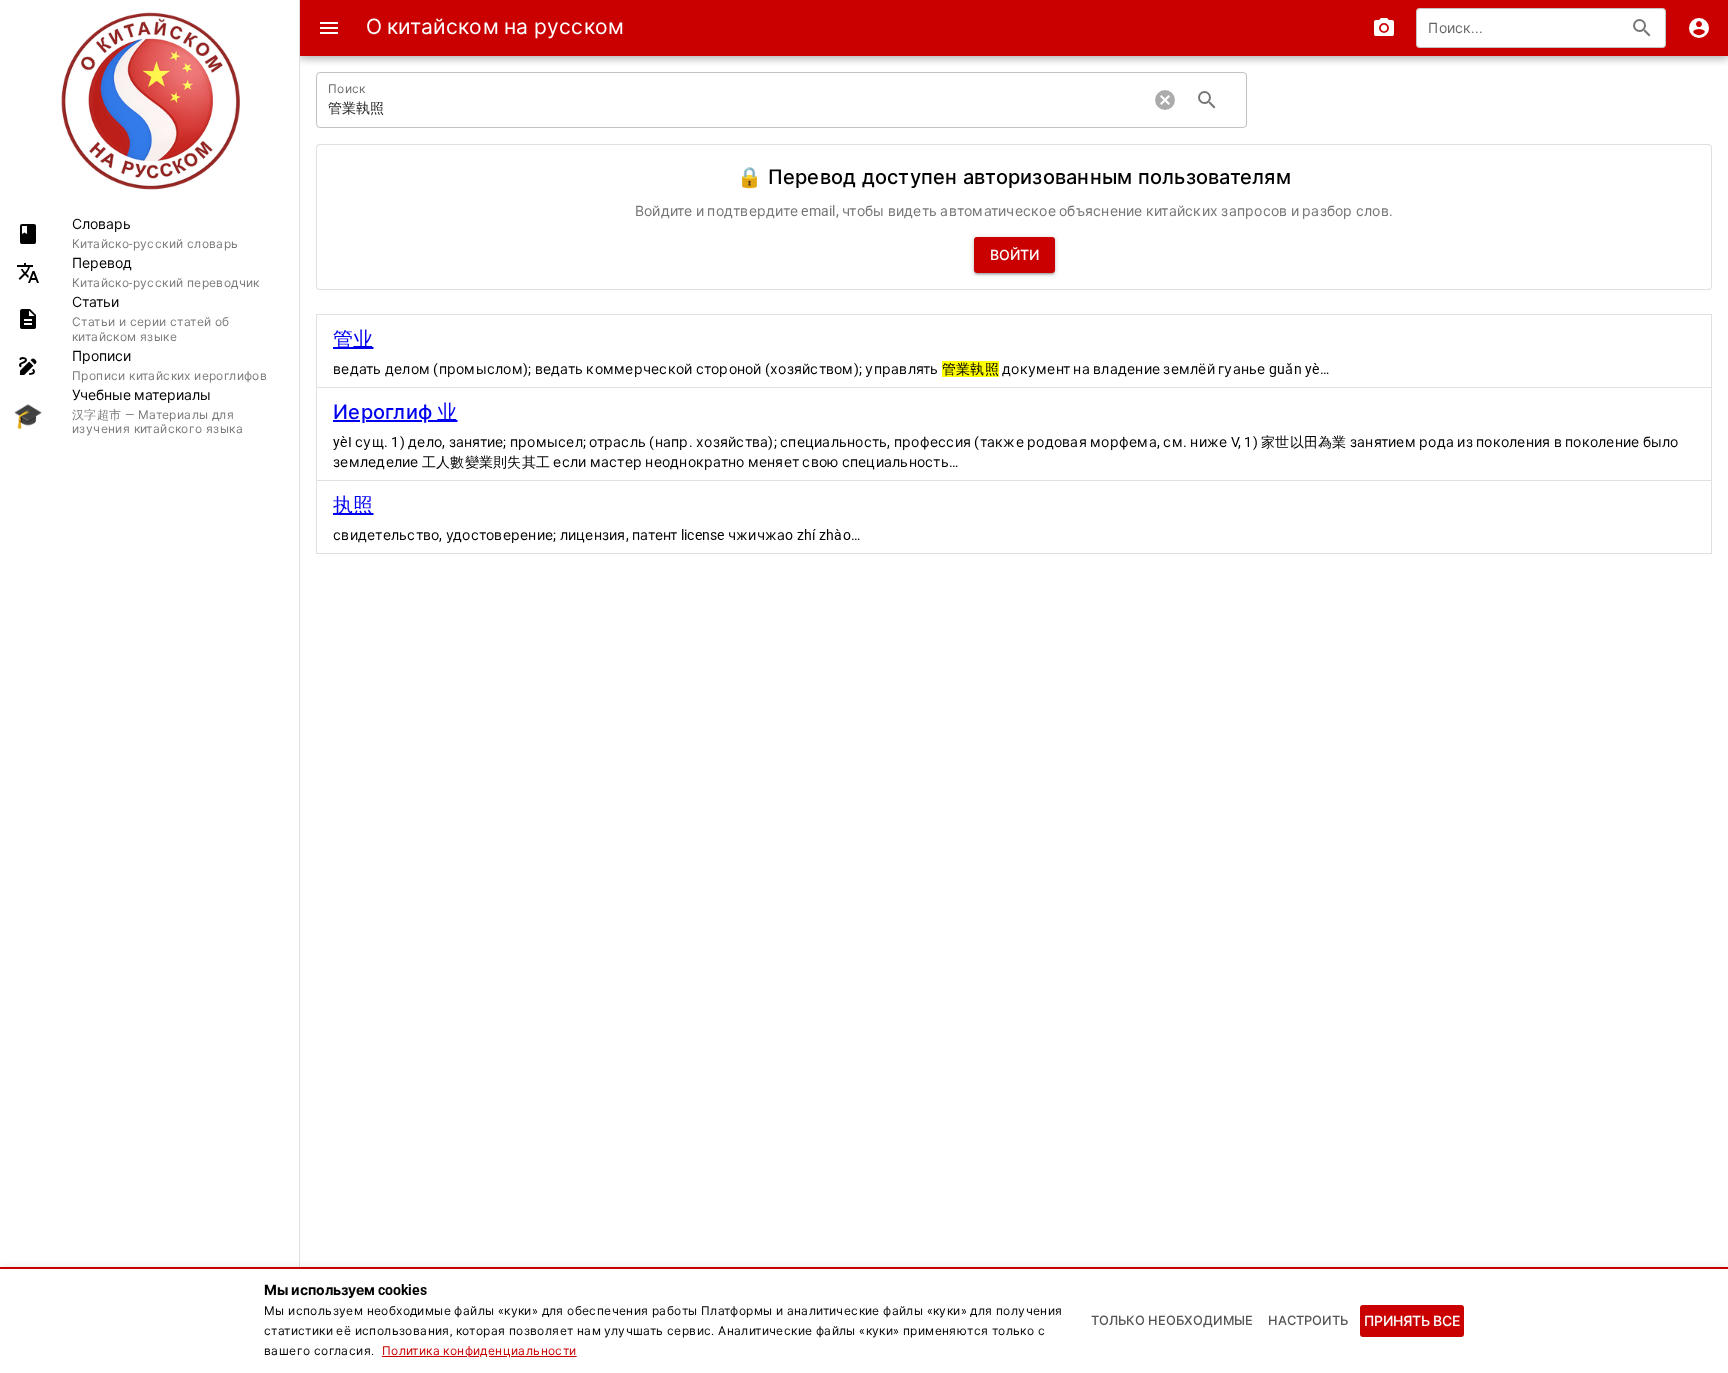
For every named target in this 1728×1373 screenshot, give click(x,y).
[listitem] (149, 233)
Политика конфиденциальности (479, 1351)
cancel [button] (1165, 100)
